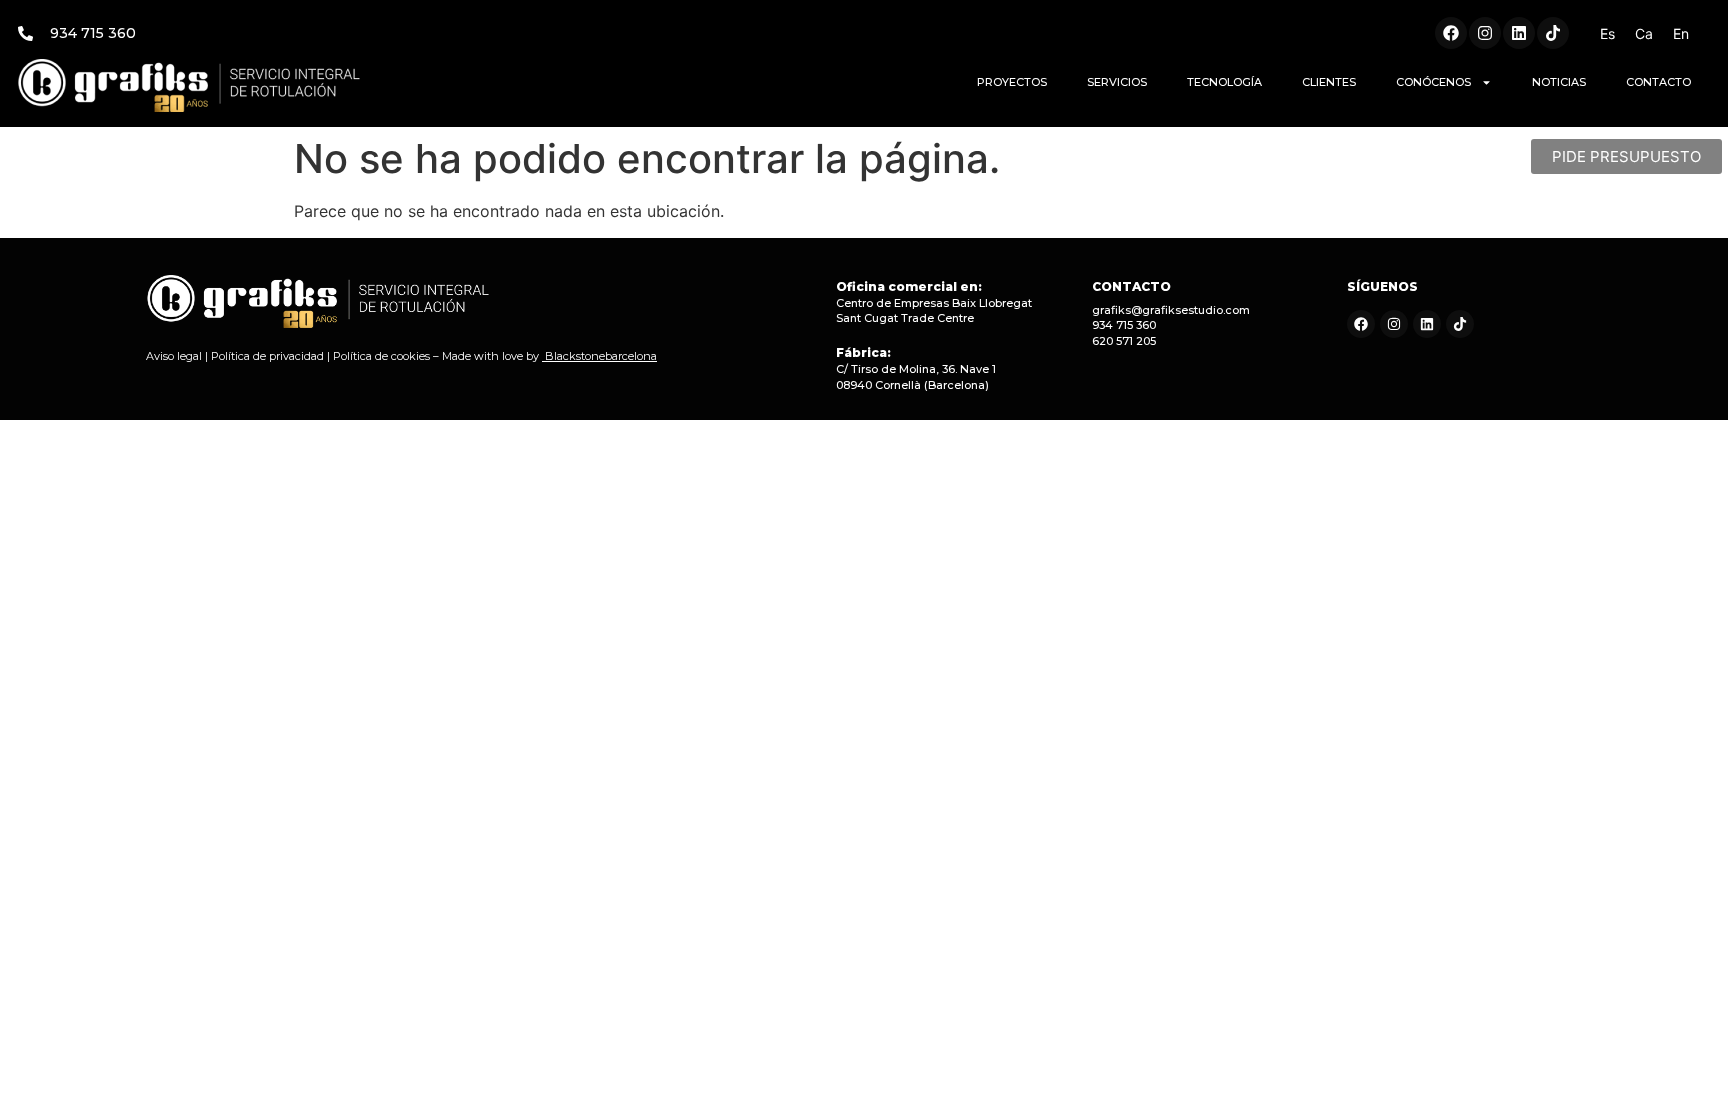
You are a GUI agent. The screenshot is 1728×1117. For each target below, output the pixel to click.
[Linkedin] (1519, 33)
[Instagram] (1485, 33)
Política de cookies (381, 356)
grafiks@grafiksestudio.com (1171, 310)
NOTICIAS (1559, 82)
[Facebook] (1451, 33)
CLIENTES (1329, 82)
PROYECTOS (1012, 82)
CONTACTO (1658, 82)
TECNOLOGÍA (1224, 82)
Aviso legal (174, 356)
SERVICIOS (1117, 82)
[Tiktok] (1553, 33)
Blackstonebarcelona (601, 356)
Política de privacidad (267, 356)
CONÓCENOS (1433, 82)
